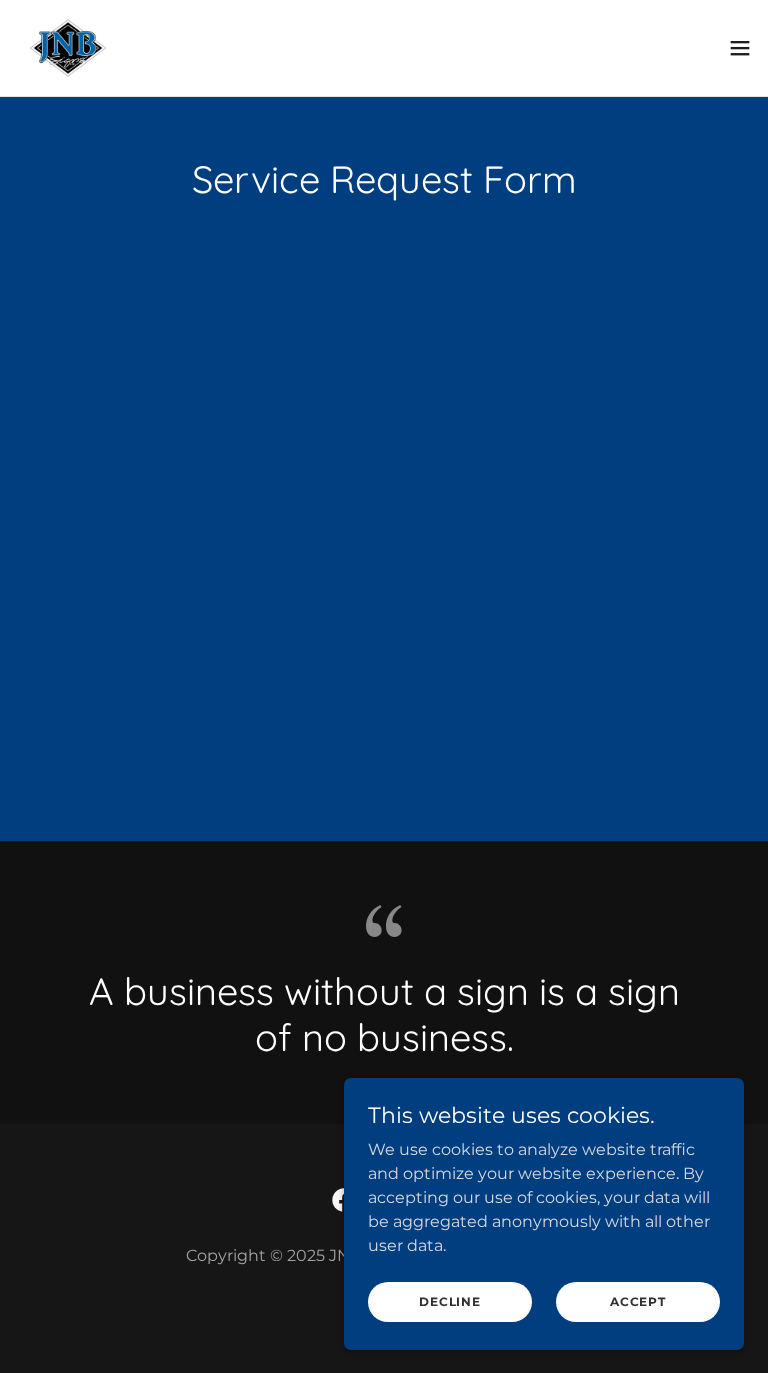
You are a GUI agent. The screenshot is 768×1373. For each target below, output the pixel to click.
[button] (740, 48)
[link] (68, 48)
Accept (638, 1301)
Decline (449, 1301)
